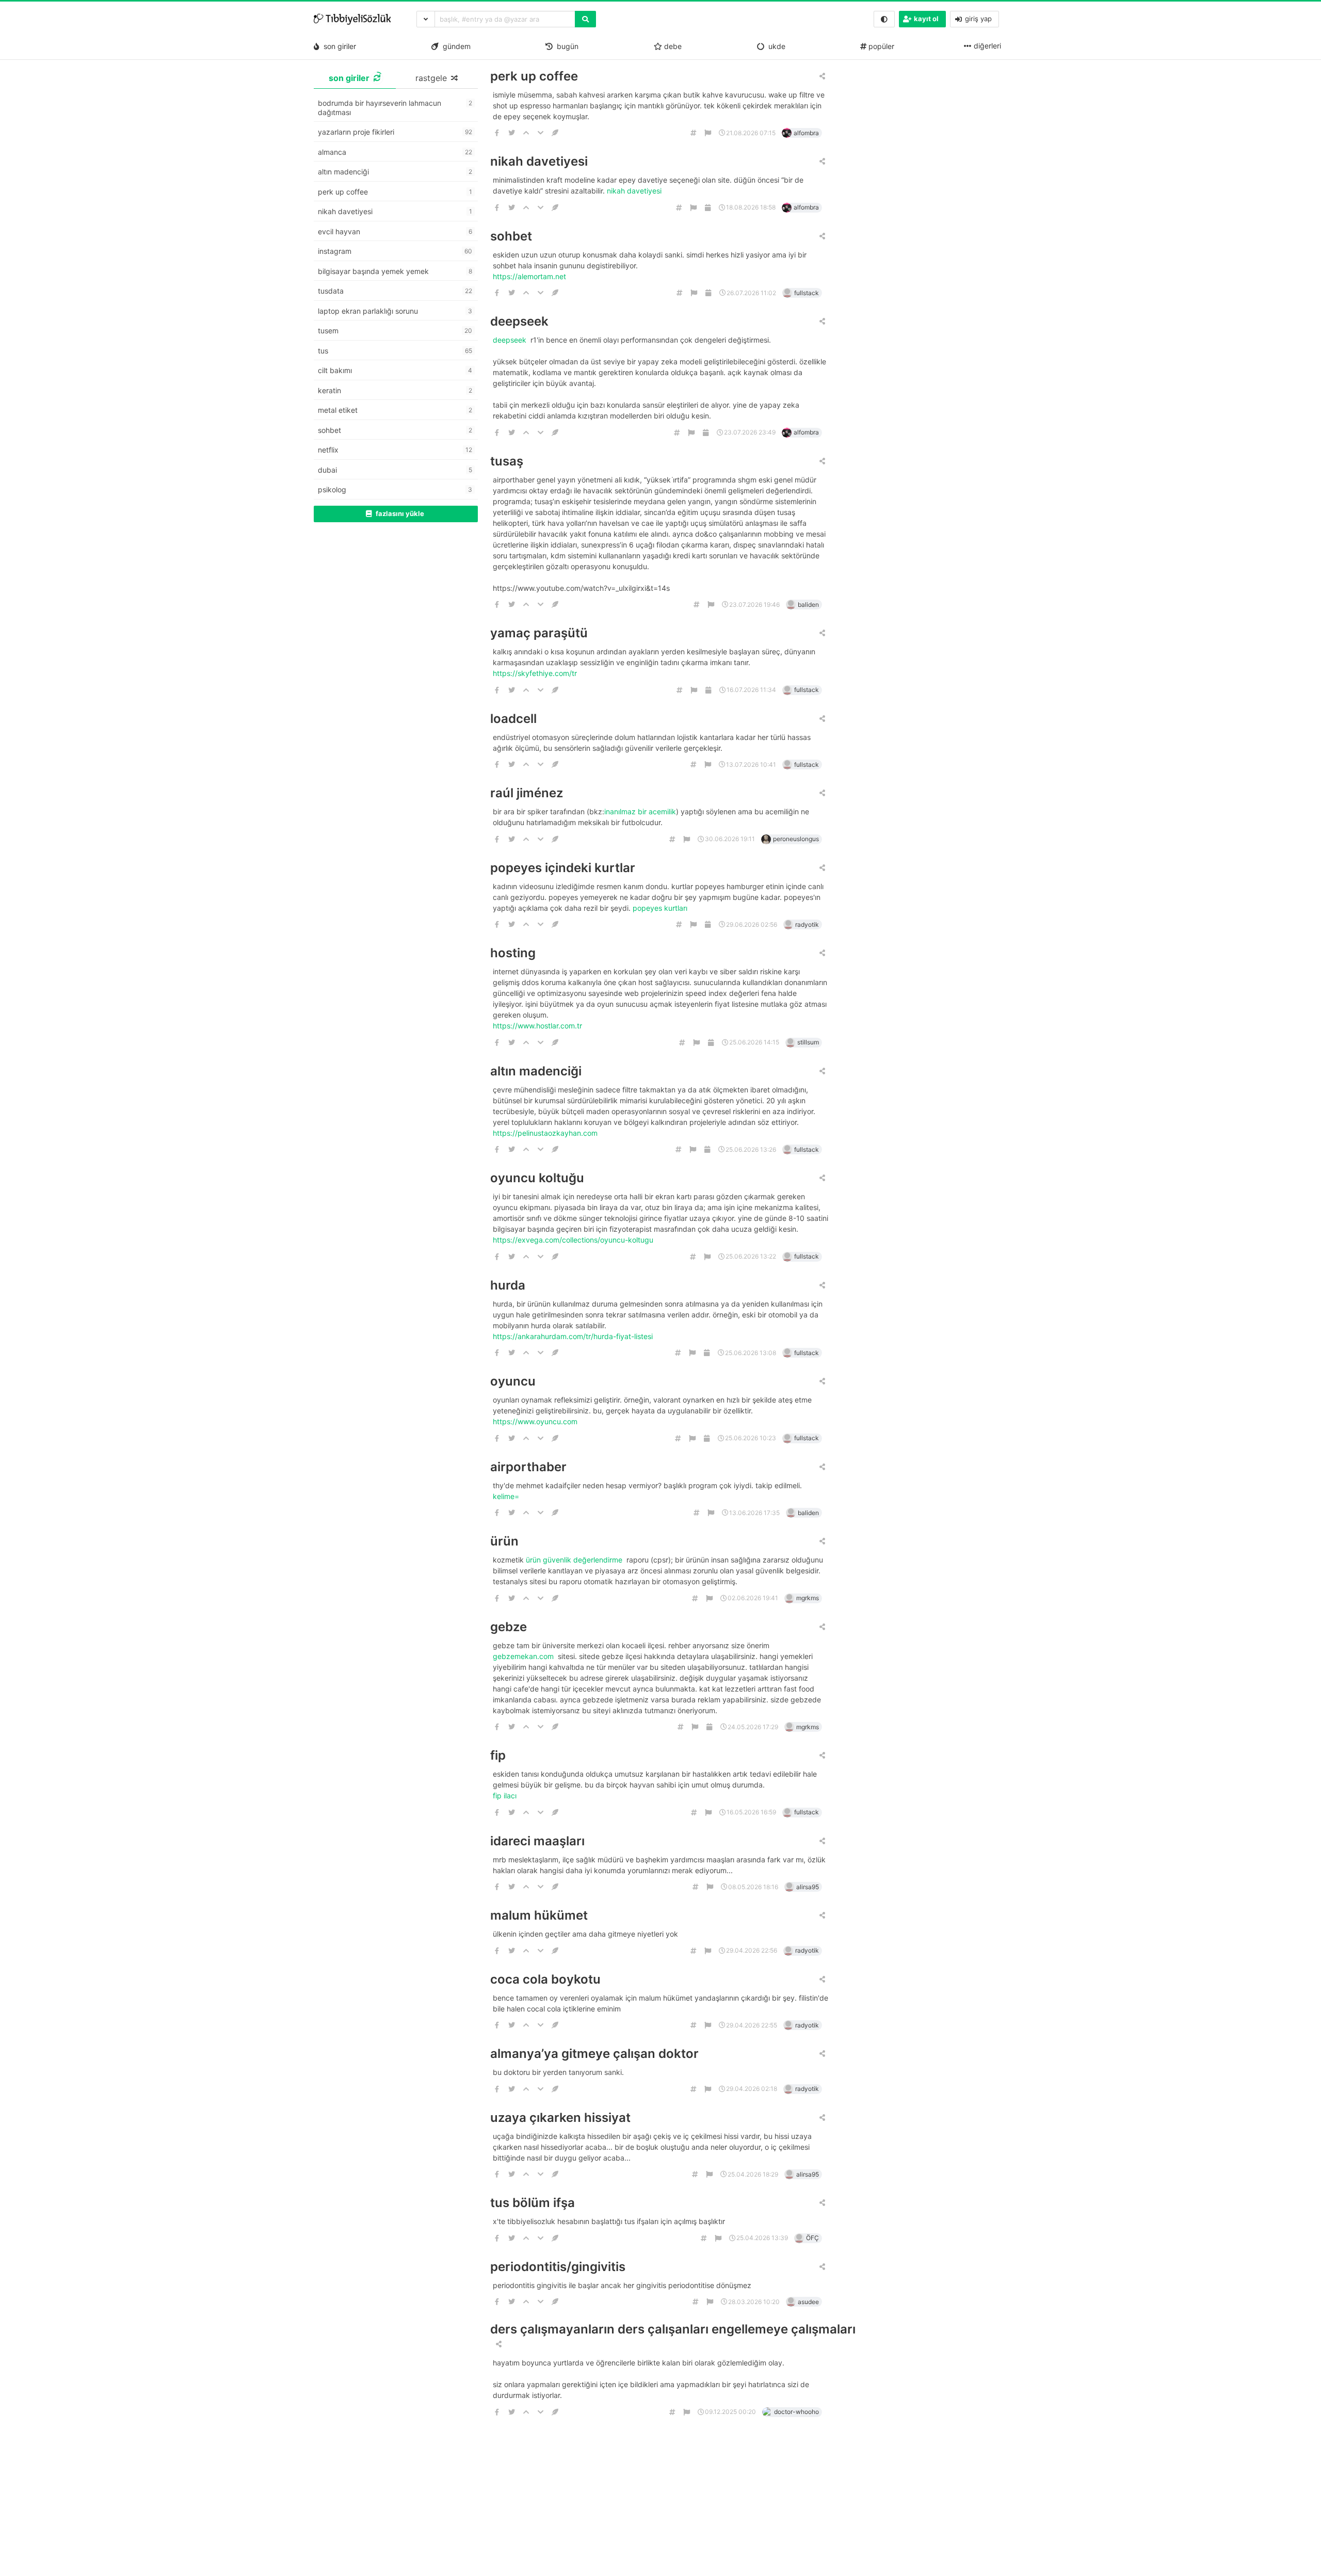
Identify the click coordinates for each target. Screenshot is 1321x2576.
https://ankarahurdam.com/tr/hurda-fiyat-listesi (574, 1336)
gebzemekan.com (524, 1656)
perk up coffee (534, 76)
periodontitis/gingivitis (558, 2267)
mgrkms (808, 1598)
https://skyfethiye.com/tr (536, 673)
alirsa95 (808, 1887)
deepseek (519, 321)
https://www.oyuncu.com (536, 1421)
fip (498, 1755)
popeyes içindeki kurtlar (563, 868)
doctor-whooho (796, 2412)
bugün (566, 46)
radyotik (807, 924)
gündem (455, 46)
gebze (509, 1627)
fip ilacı (506, 1796)
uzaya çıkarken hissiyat (560, 2118)
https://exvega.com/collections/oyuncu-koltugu (574, 1240)
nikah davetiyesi (539, 161)
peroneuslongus (796, 839)
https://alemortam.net (530, 276)
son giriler (338, 46)
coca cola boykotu (545, 1979)
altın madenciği (536, 1071)
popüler (880, 46)
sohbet (511, 236)
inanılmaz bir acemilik (640, 811)
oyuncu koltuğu (537, 1178)
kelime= (507, 1496)
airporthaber (528, 1467)
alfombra (806, 133)
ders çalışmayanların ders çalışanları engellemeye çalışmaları (673, 2329)
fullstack (807, 293)
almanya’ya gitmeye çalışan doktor (594, 2054)
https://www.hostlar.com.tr (538, 1026)
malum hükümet (539, 1915)
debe (672, 46)
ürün (504, 1541)
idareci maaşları (537, 1841)
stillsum (808, 1042)
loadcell (513, 719)
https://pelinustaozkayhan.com (546, 1133)
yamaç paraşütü (539, 633)
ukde (775, 46)
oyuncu (513, 1381)
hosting (513, 953)
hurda (508, 1285)
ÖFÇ (812, 2238)
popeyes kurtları (661, 908)
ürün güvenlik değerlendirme (575, 1560)
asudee (808, 2302)
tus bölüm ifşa (533, 2203)
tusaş (507, 461)
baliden (808, 605)
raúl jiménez (527, 793)
